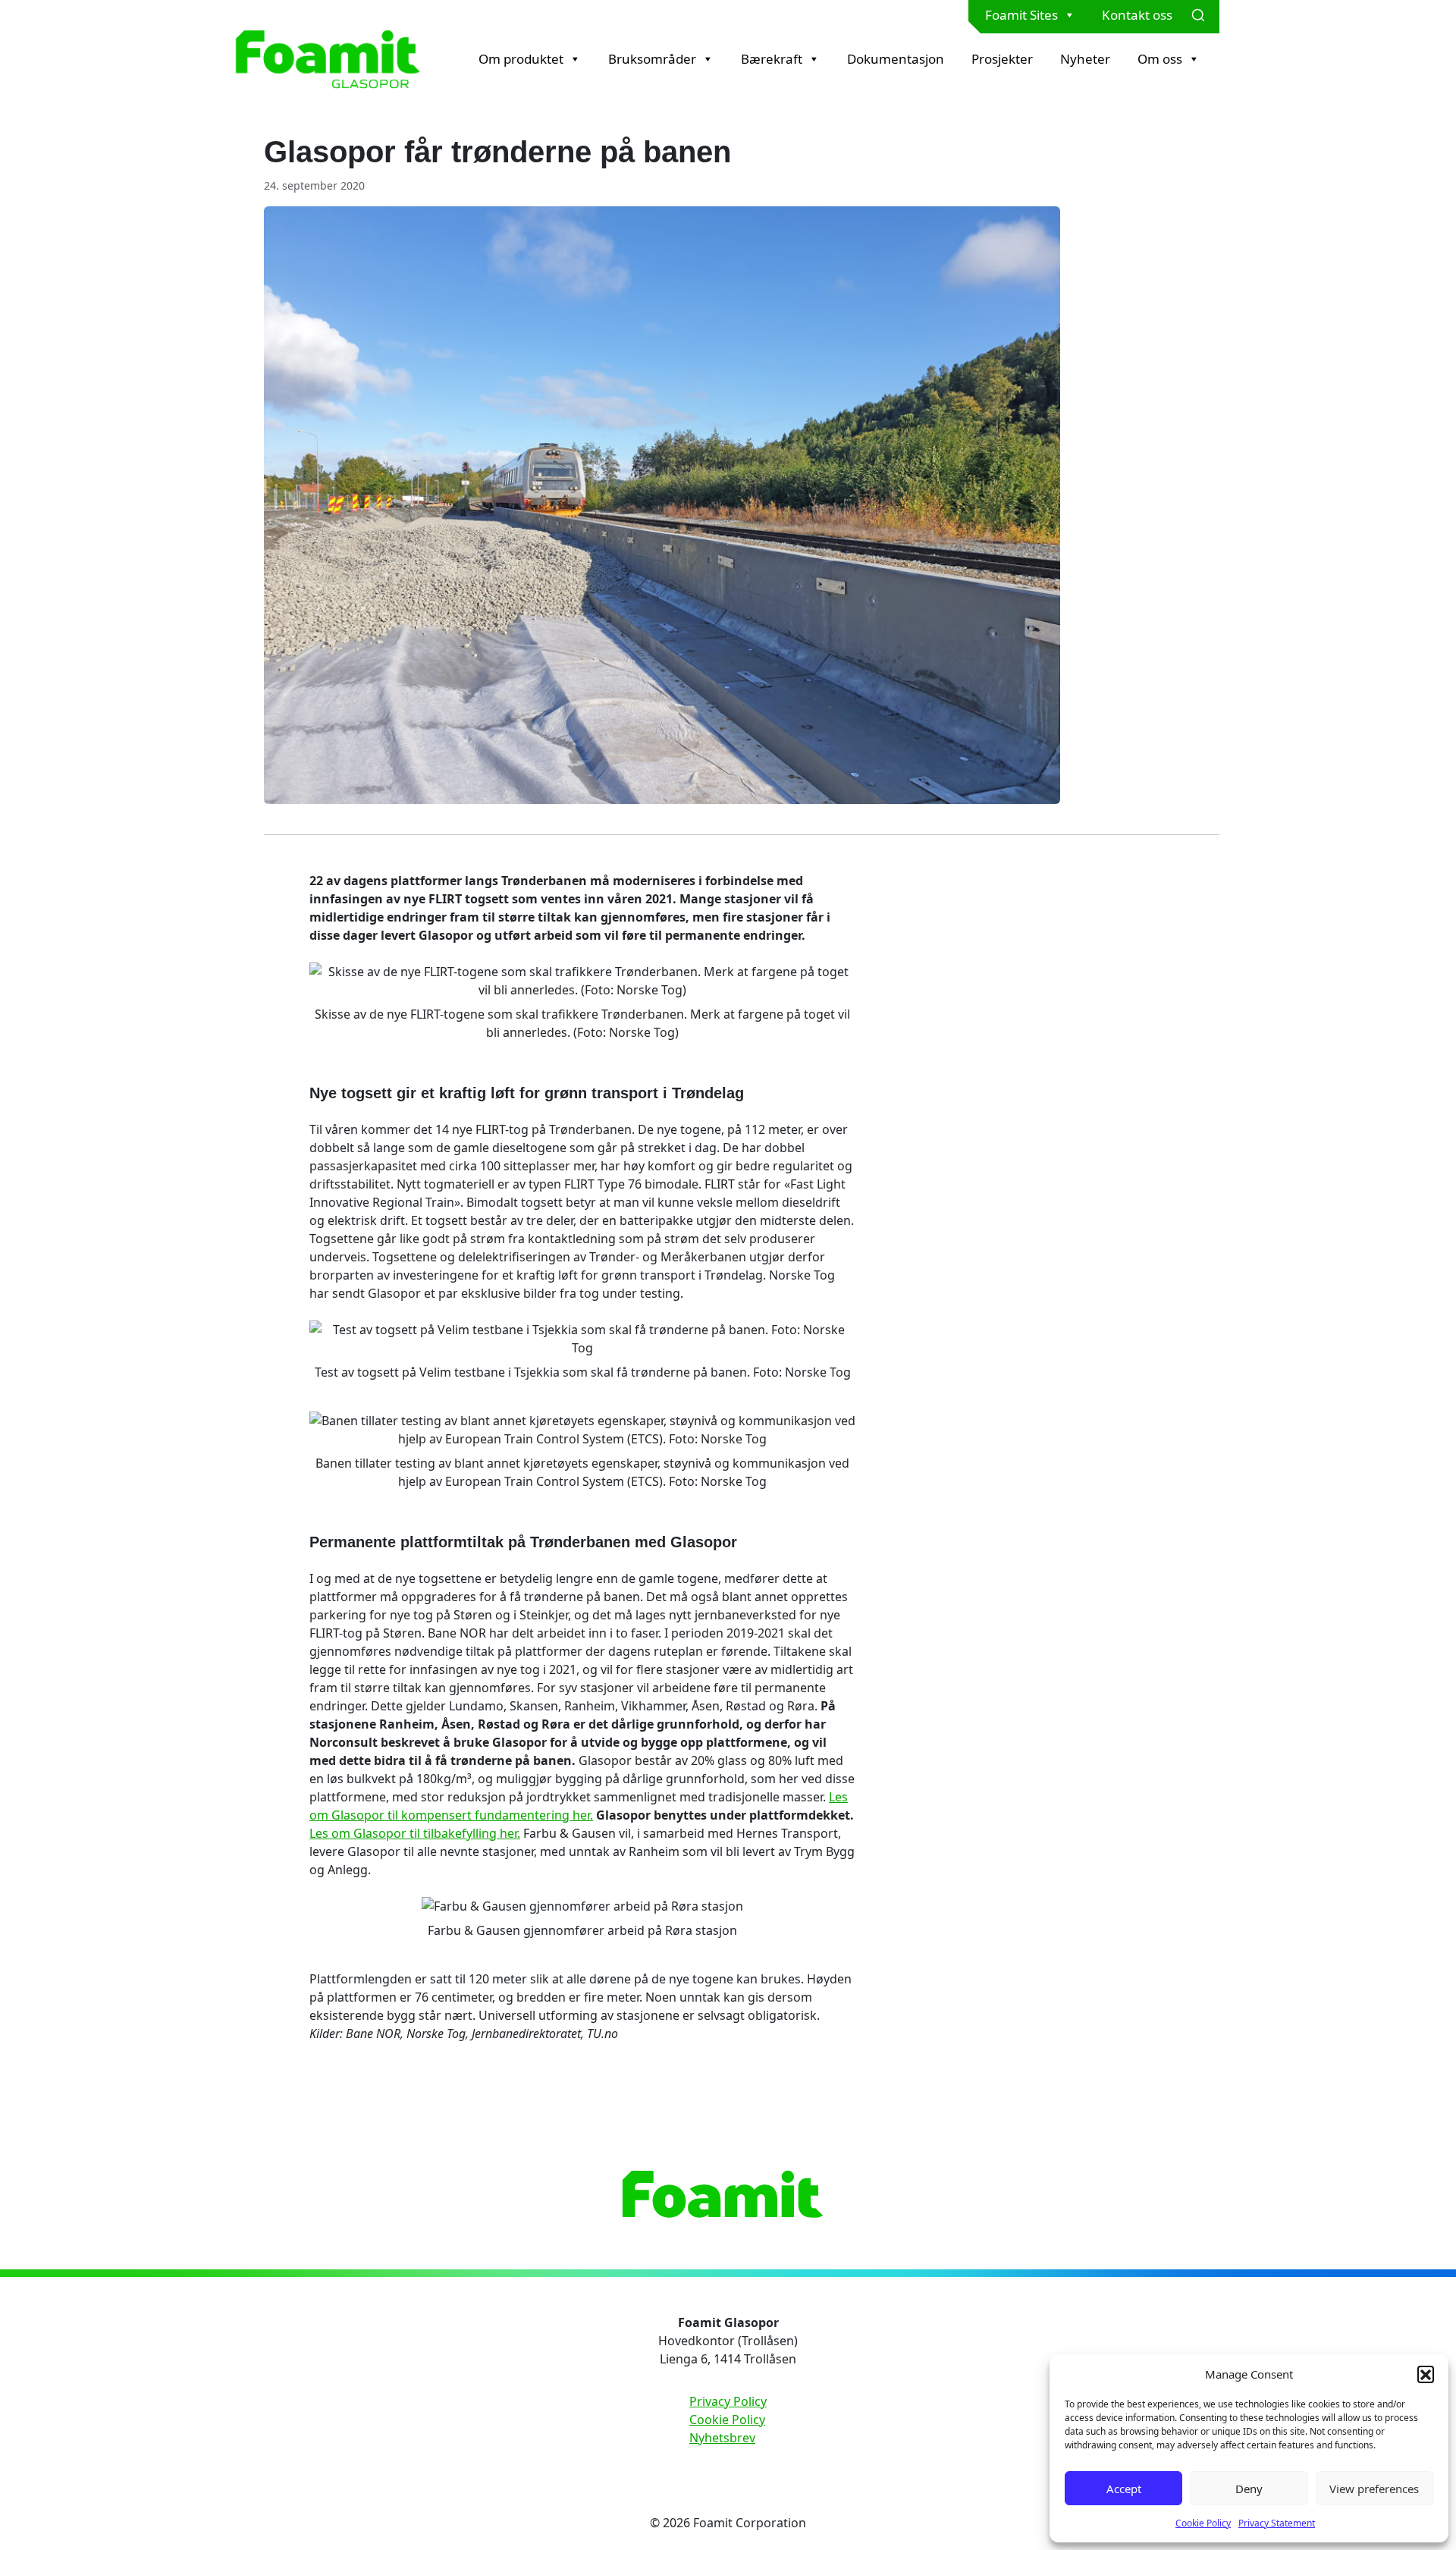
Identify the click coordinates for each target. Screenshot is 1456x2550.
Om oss (1160, 59)
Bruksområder (652, 59)
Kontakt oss (1137, 15)
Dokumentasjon (896, 59)
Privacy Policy (728, 2401)
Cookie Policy (1203, 2523)
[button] (1426, 2374)
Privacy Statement (1277, 2523)
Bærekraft (772, 59)
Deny (1249, 2489)
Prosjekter (1002, 59)
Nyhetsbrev (722, 2438)
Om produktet (521, 59)
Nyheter (1085, 59)
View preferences (1374, 2489)
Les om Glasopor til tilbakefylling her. (415, 1833)
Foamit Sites (1021, 15)
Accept (1124, 2489)
